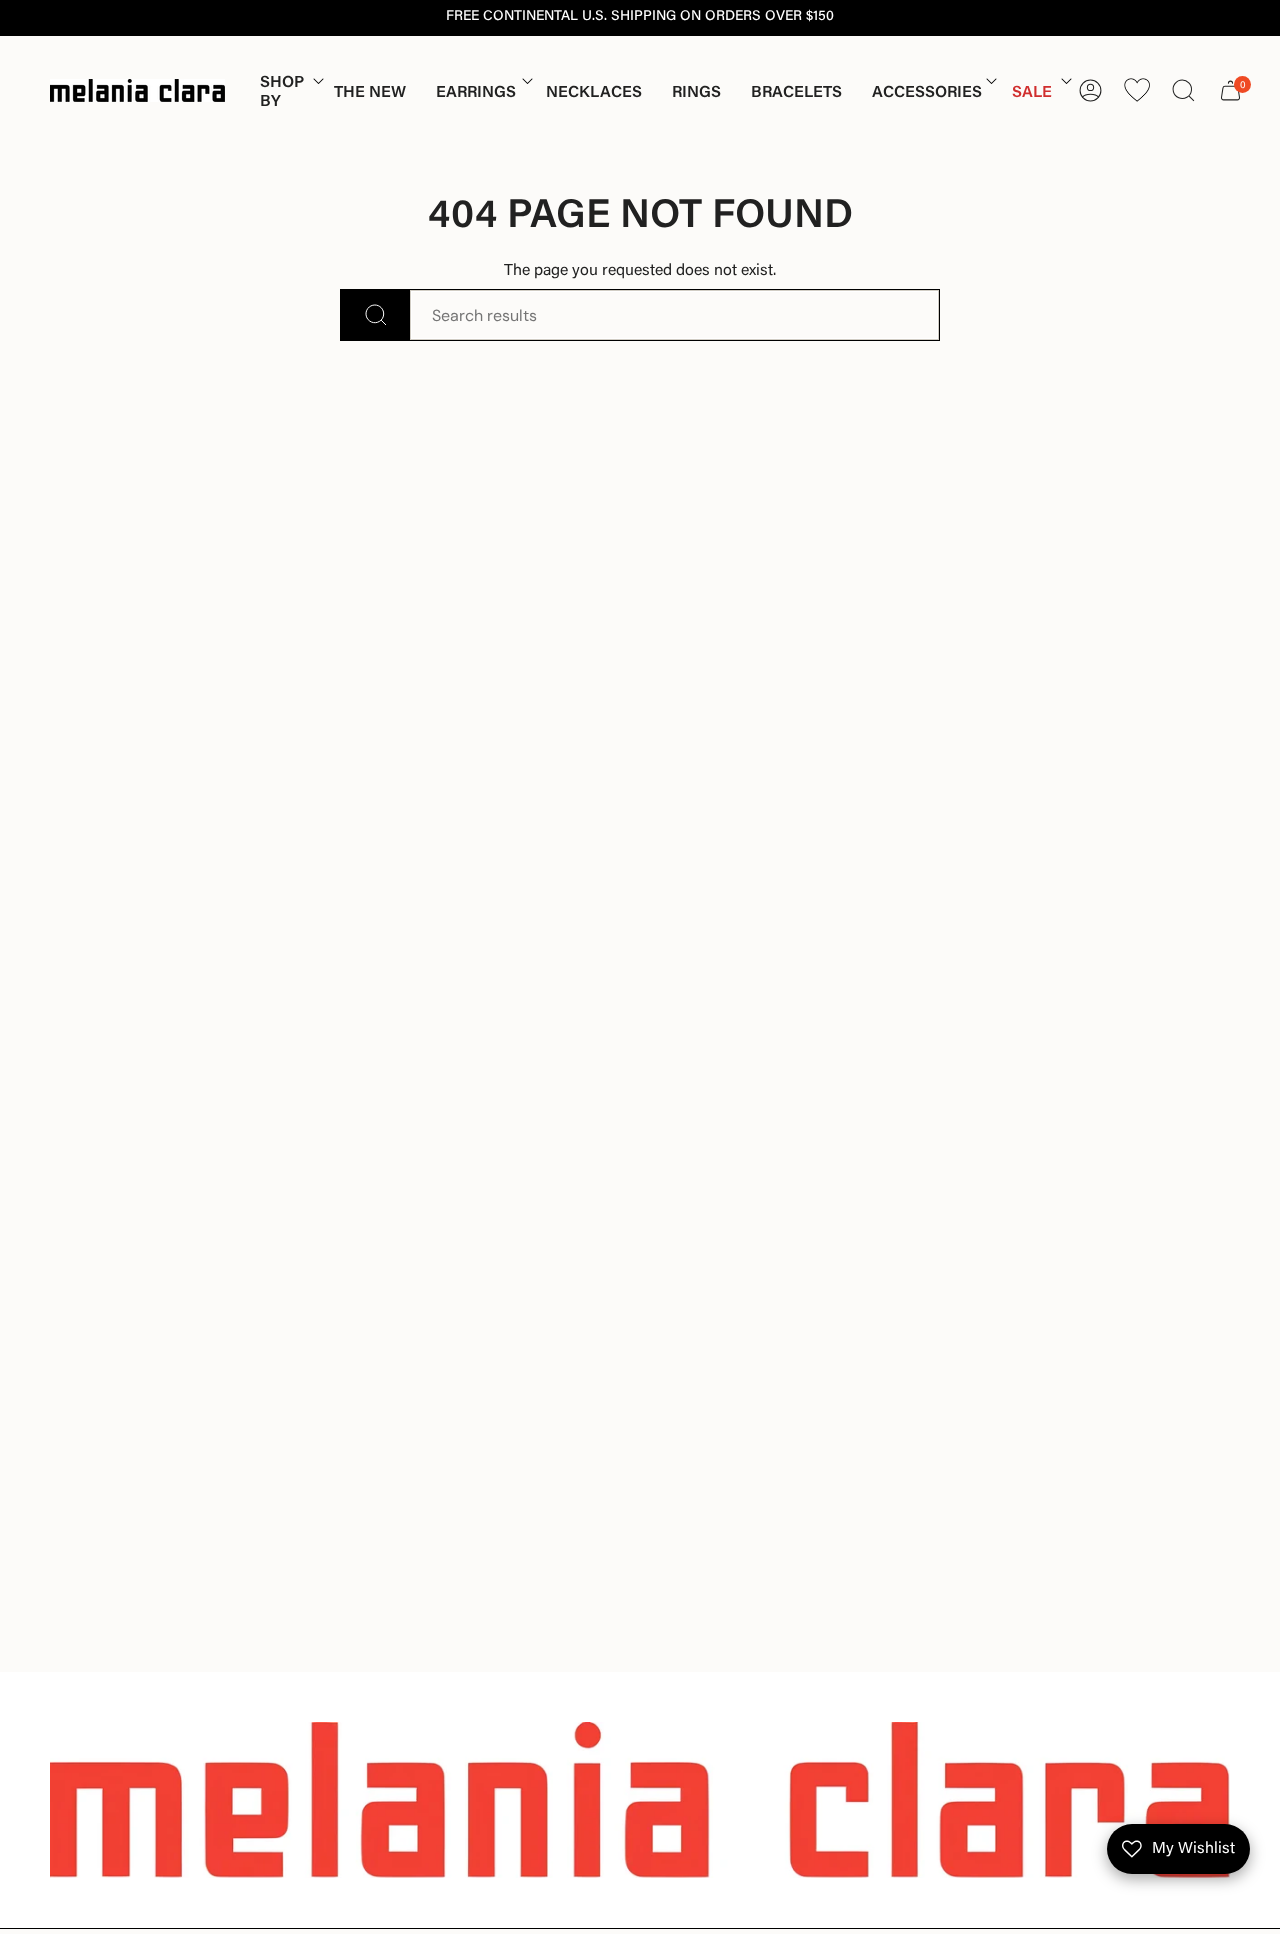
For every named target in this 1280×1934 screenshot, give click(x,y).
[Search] (375, 315)
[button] (282, 92)
